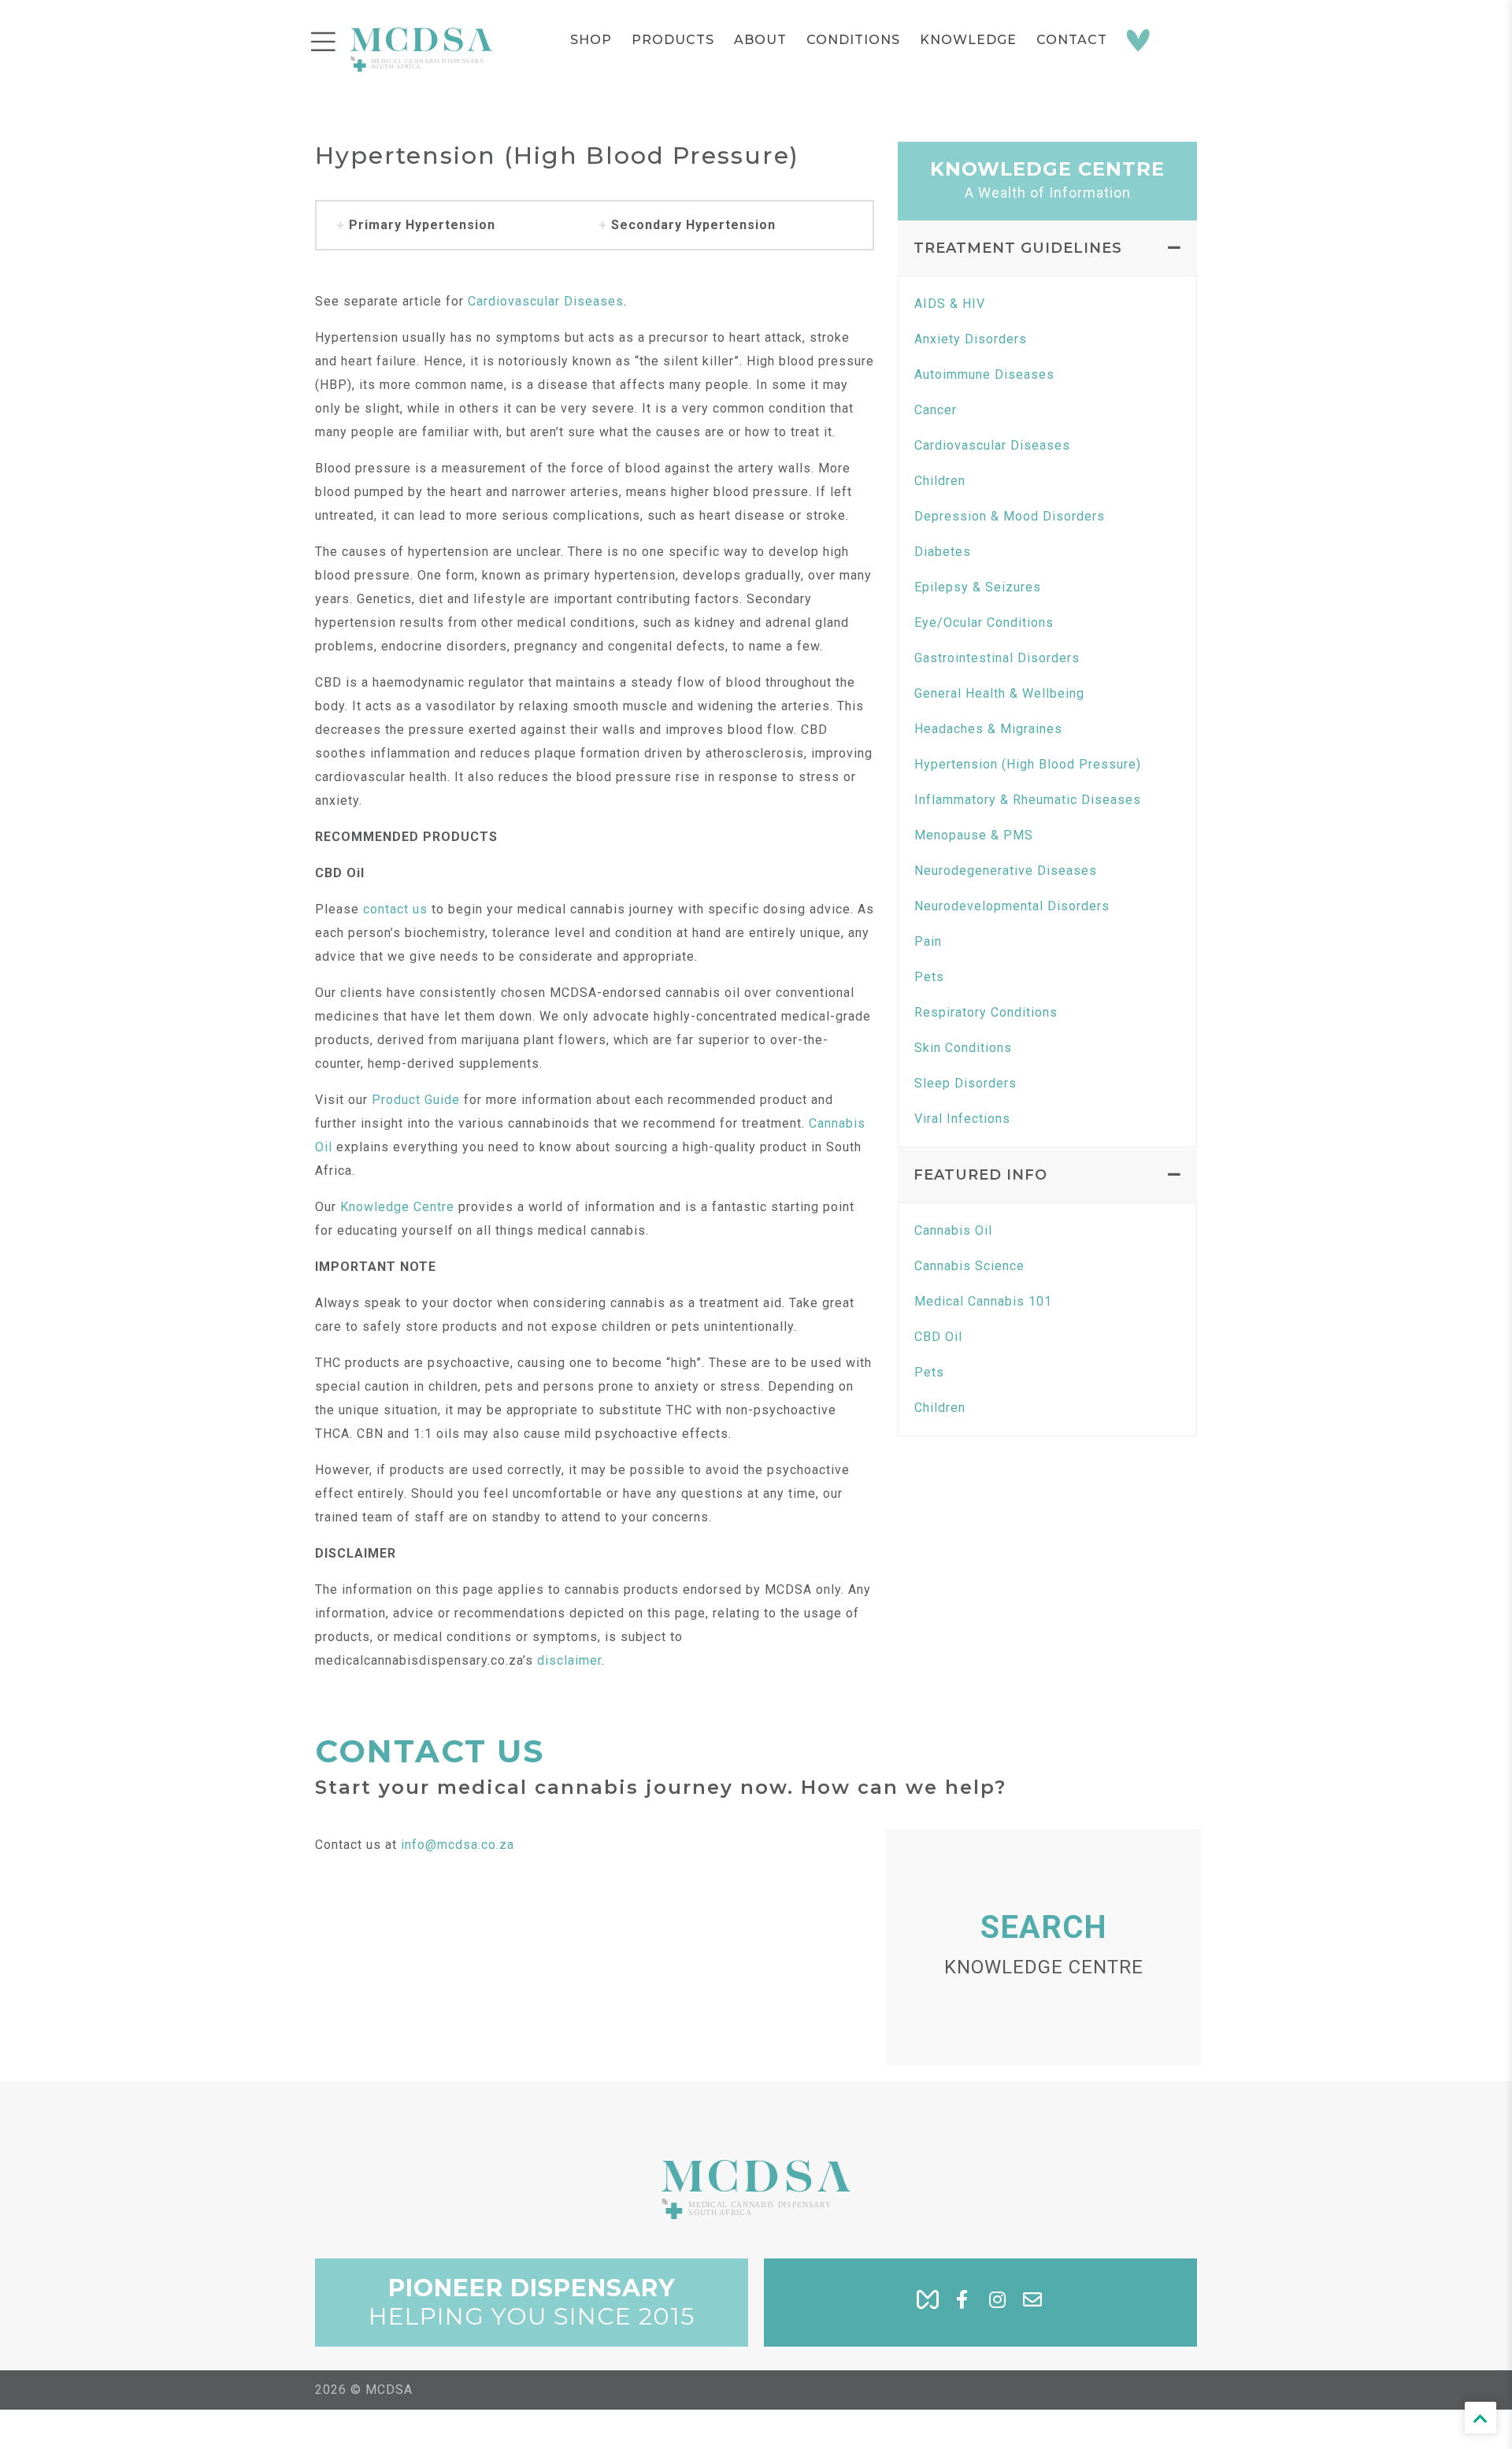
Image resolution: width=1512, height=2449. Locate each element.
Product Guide (416, 1100)
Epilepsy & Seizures (978, 587)
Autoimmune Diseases (984, 374)
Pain (928, 941)
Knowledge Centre (397, 1207)
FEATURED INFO (980, 1175)
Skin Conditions (963, 1048)
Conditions (853, 40)
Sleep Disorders (965, 1083)
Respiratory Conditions (986, 1012)
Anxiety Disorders (971, 339)
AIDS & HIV (950, 304)
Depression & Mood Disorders (1010, 516)
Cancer (936, 410)
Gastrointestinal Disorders (997, 658)
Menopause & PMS (974, 835)
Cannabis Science (969, 1266)
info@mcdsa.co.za (458, 1845)
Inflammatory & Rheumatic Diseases (1028, 800)
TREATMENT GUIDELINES (1018, 248)
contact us (395, 909)
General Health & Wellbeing (999, 693)
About (760, 40)
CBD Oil (938, 1337)
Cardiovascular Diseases (546, 301)
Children (940, 481)
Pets (929, 977)
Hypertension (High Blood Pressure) (1028, 764)
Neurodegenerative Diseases (1006, 871)
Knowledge (968, 40)
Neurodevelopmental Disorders (1012, 906)
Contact (1072, 40)
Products (673, 40)
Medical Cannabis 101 (983, 1301)
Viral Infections (962, 1119)
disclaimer (569, 1660)
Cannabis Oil (953, 1230)
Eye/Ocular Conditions (984, 622)
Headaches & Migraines (988, 729)
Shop (591, 40)
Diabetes (943, 552)
